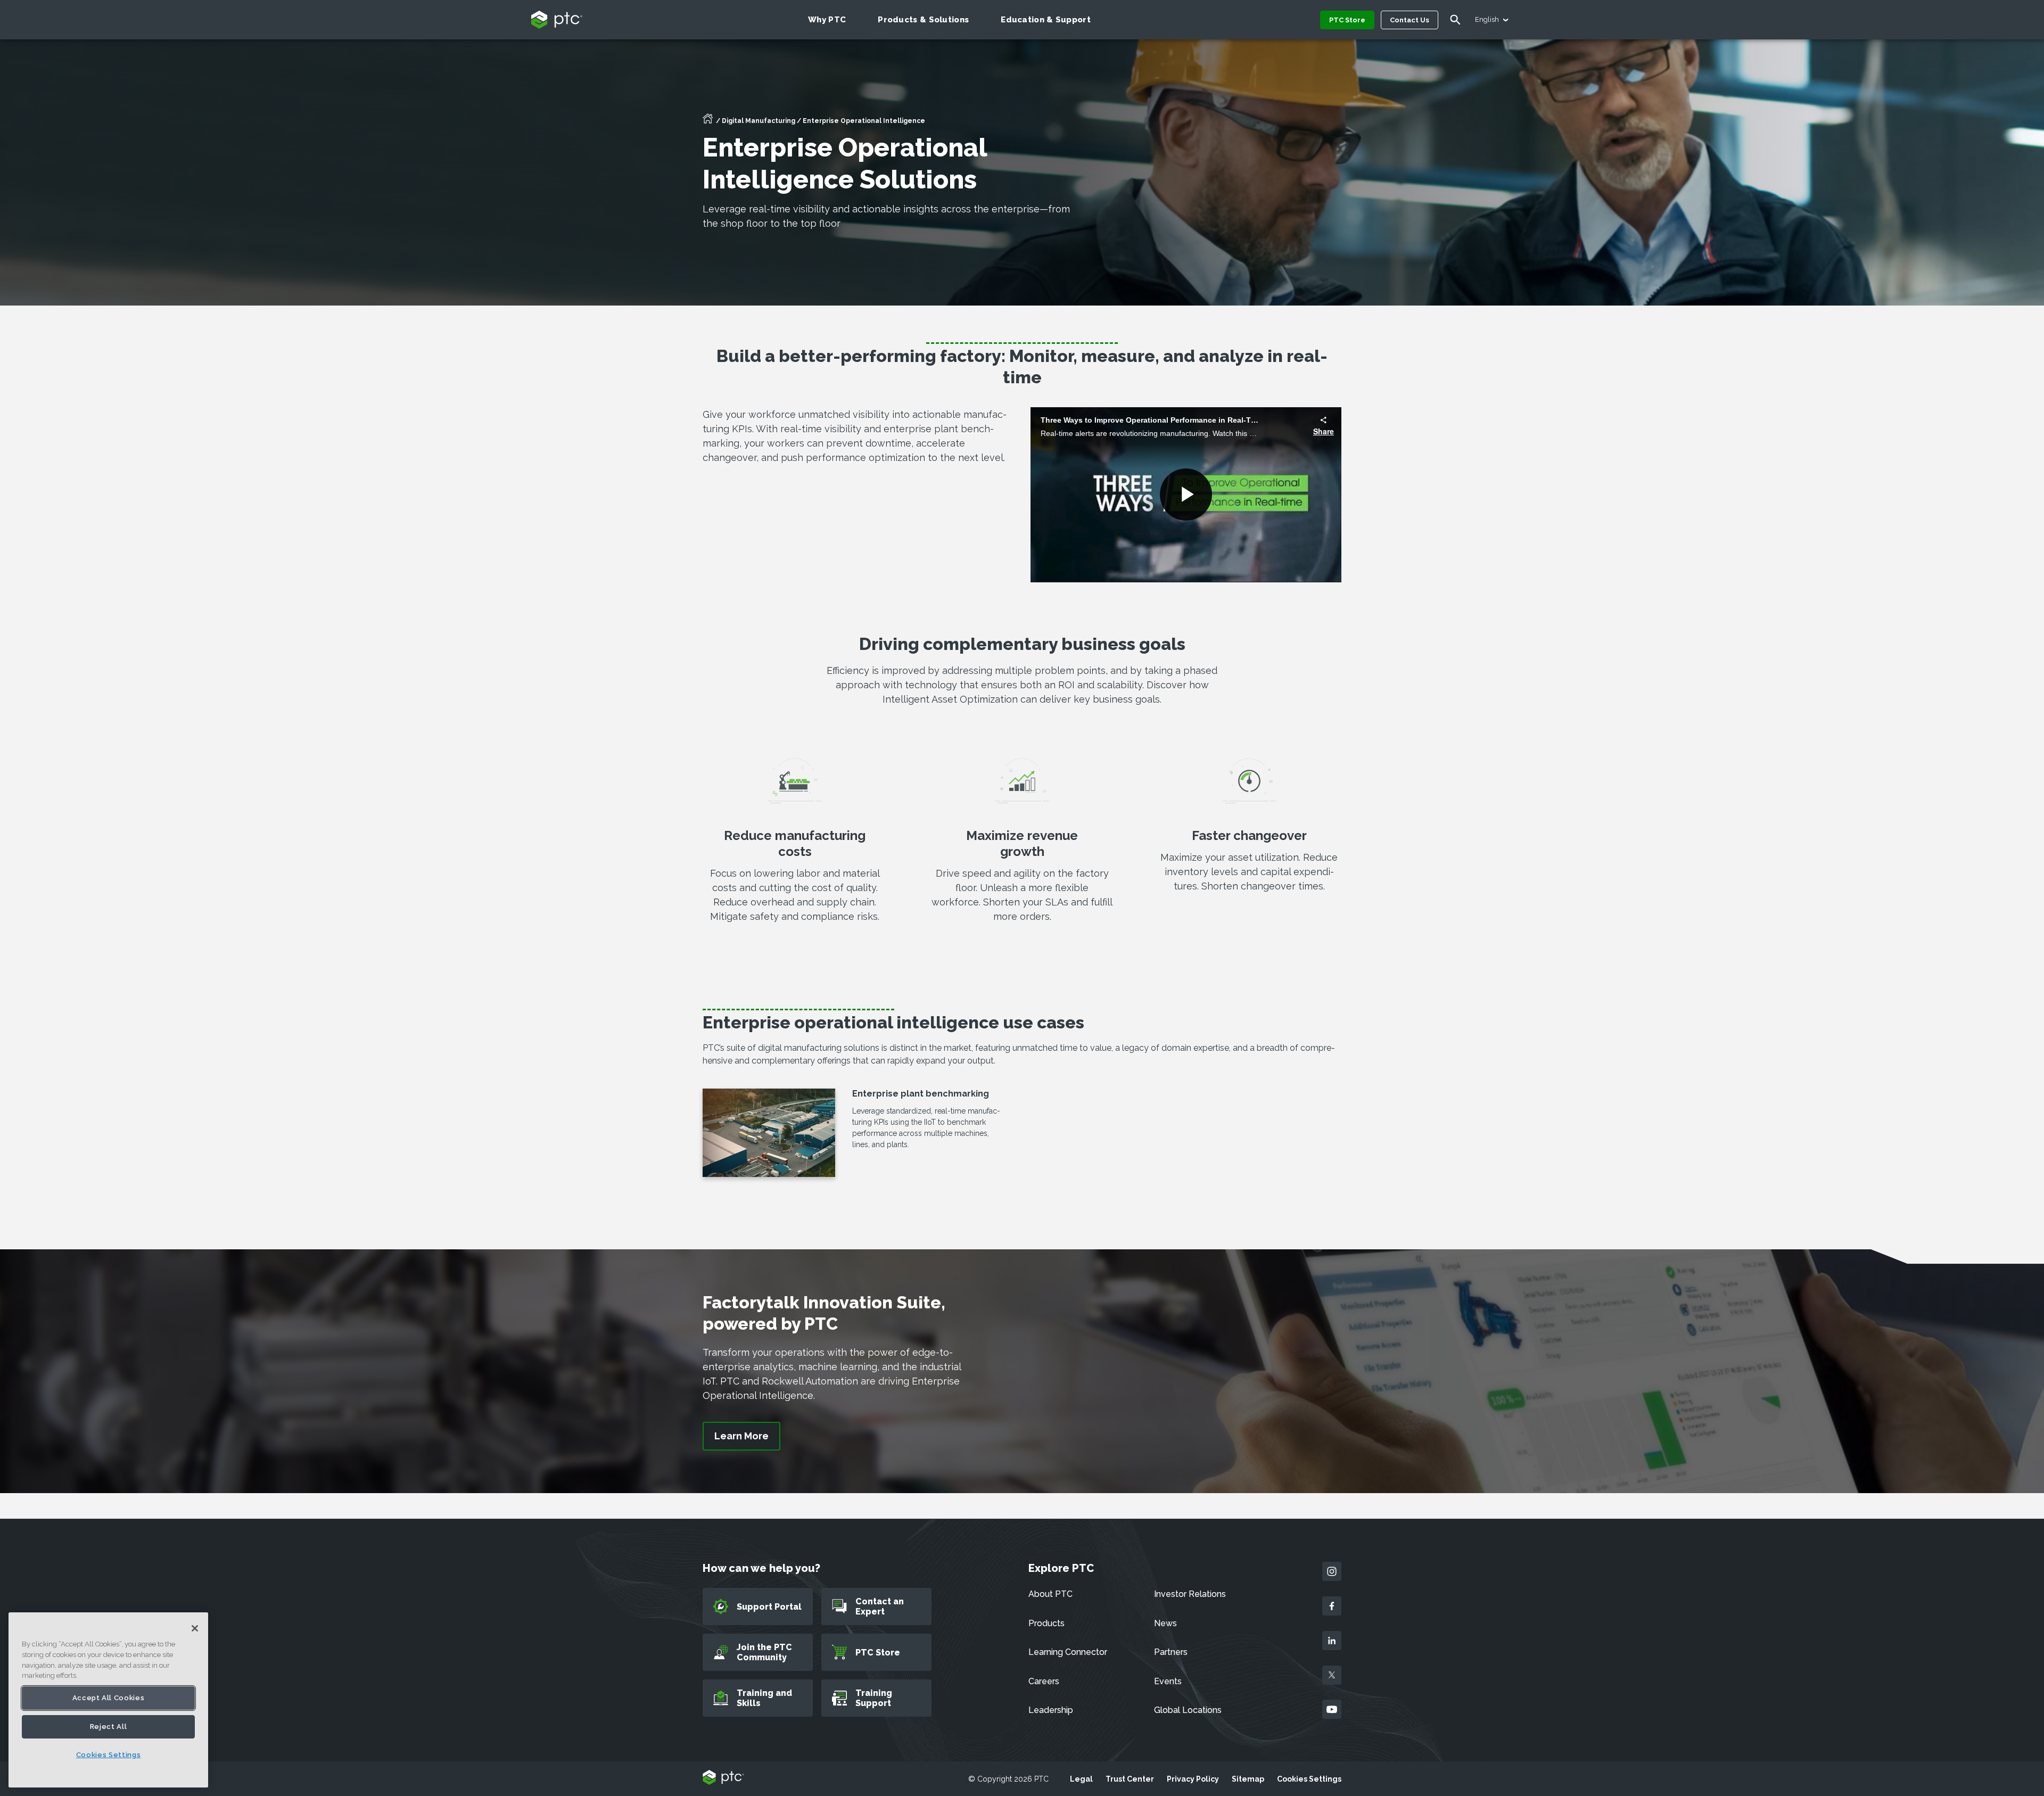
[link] (741, 1436)
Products (1046, 1623)
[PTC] (723, 1778)
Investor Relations (1190, 1594)
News (1165, 1623)
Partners (1171, 1652)
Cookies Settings (1309, 1779)
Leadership (1051, 1710)
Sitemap (1248, 1779)
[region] (108, 1700)
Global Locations (1188, 1710)
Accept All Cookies (109, 1698)
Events (1168, 1681)
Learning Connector (1068, 1652)
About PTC (1050, 1594)
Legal (1081, 1779)
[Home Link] (708, 122)
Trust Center (1130, 1779)
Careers (1044, 1681)
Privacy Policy (1193, 1779)
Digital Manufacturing (759, 121)
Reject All (109, 1727)
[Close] (195, 1628)
